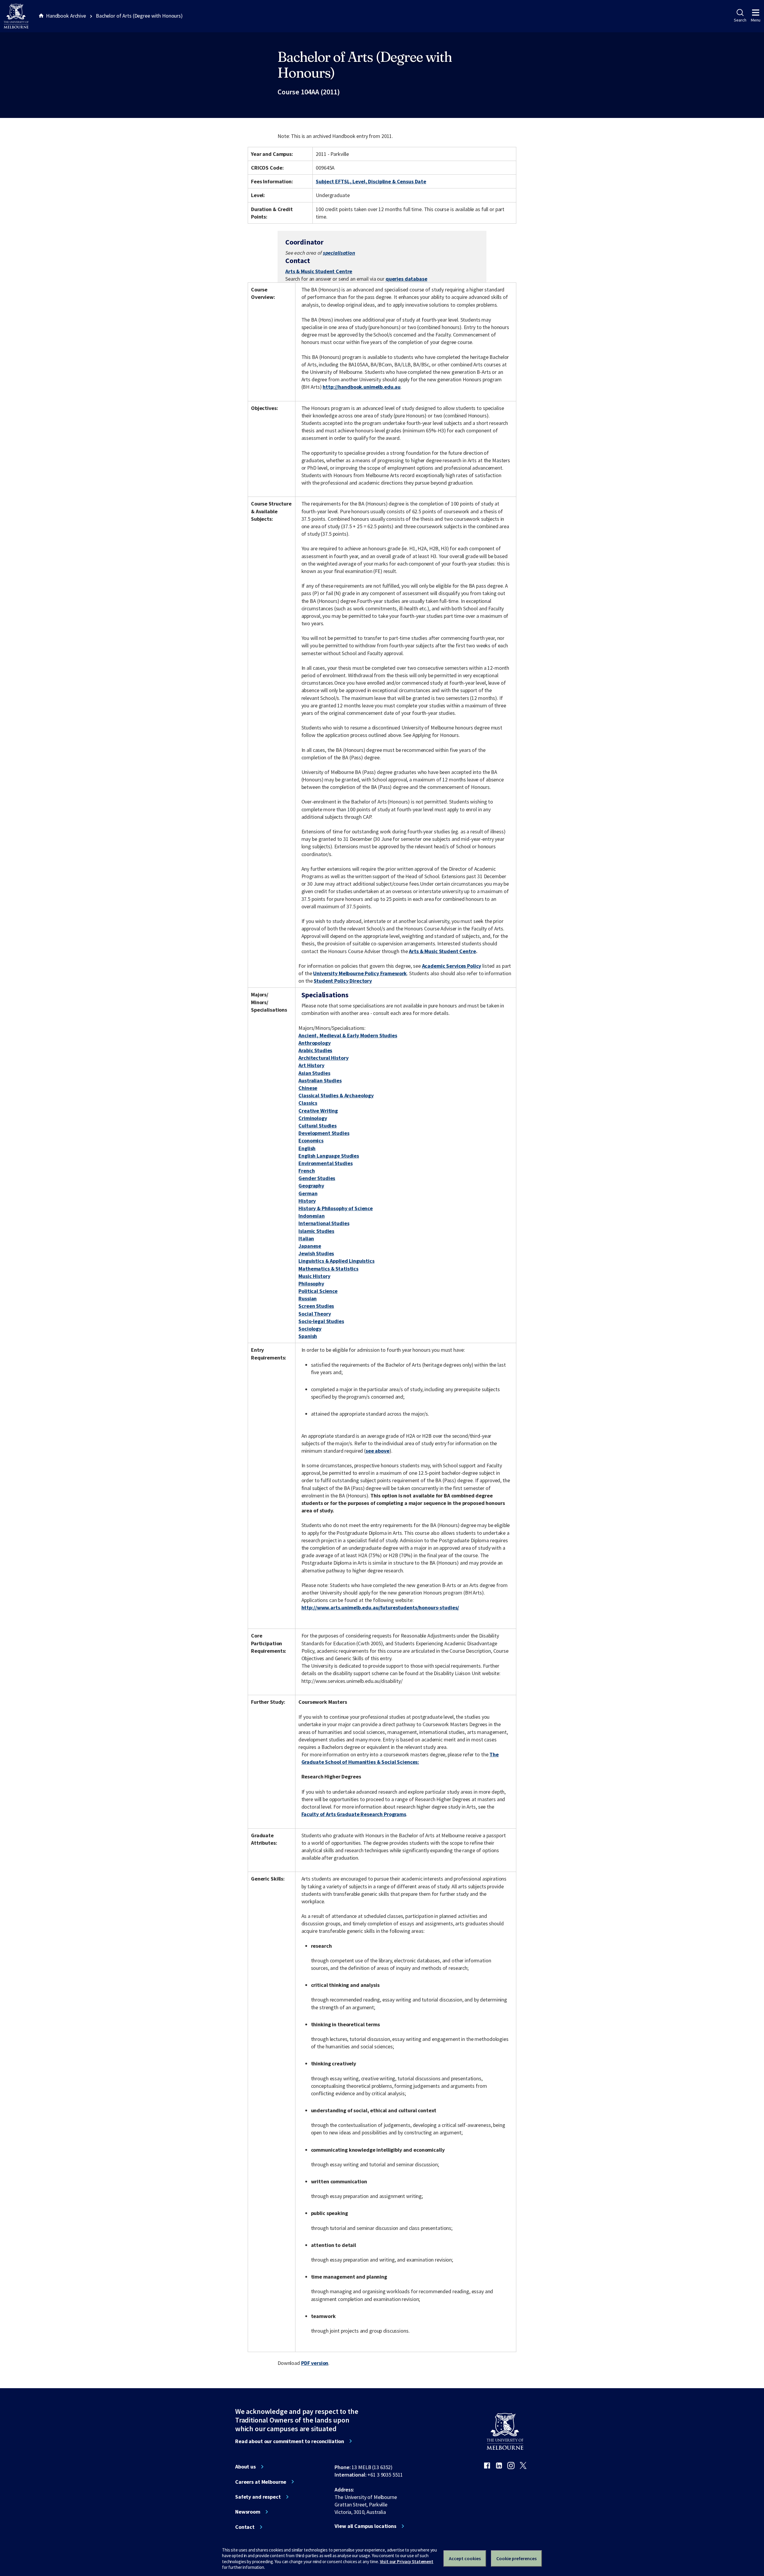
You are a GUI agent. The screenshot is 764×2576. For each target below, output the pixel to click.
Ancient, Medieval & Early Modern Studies (348, 1035)
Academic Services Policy (452, 966)
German (308, 1193)
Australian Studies (320, 1080)
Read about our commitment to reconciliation (290, 2441)
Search (740, 20)
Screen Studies (316, 1306)
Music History (314, 1276)
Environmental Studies (325, 1163)
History (307, 1201)
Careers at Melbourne (261, 2482)
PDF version (315, 2363)
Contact (245, 2527)
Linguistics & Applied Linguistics (336, 1261)
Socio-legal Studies (321, 1321)
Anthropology (314, 1043)
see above (378, 1451)
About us (245, 2467)
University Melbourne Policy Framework (360, 973)
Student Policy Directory (343, 981)
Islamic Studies (316, 1231)
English (307, 1148)
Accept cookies (465, 2558)
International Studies (324, 1223)
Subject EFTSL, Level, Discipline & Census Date (371, 181)
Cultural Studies (318, 1126)
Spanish (308, 1336)
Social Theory (315, 1314)
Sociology (310, 1329)
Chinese (308, 1088)
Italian (306, 1238)
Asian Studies (314, 1073)
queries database (406, 279)
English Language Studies (329, 1156)
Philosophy (311, 1284)
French (306, 1171)
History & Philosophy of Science (336, 1208)
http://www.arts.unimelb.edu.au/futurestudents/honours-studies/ (380, 1607)
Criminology (313, 1118)
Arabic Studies (315, 1050)
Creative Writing (318, 1111)
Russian (308, 1298)
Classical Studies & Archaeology (336, 1095)
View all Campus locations (365, 2526)
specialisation (339, 253)
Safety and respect (258, 2497)
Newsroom (248, 2512)
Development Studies (324, 1133)
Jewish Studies (316, 1253)
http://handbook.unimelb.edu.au (362, 387)
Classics (308, 1103)
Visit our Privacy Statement (407, 2562)
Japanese (310, 1246)
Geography (311, 1186)
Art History (311, 1065)
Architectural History (323, 1058)
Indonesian (312, 1216)
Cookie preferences (516, 2558)
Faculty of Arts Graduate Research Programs (354, 1814)
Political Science (318, 1291)
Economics (311, 1140)
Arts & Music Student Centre (319, 271)
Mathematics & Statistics (328, 1269)
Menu (756, 20)
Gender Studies (317, 1178)
